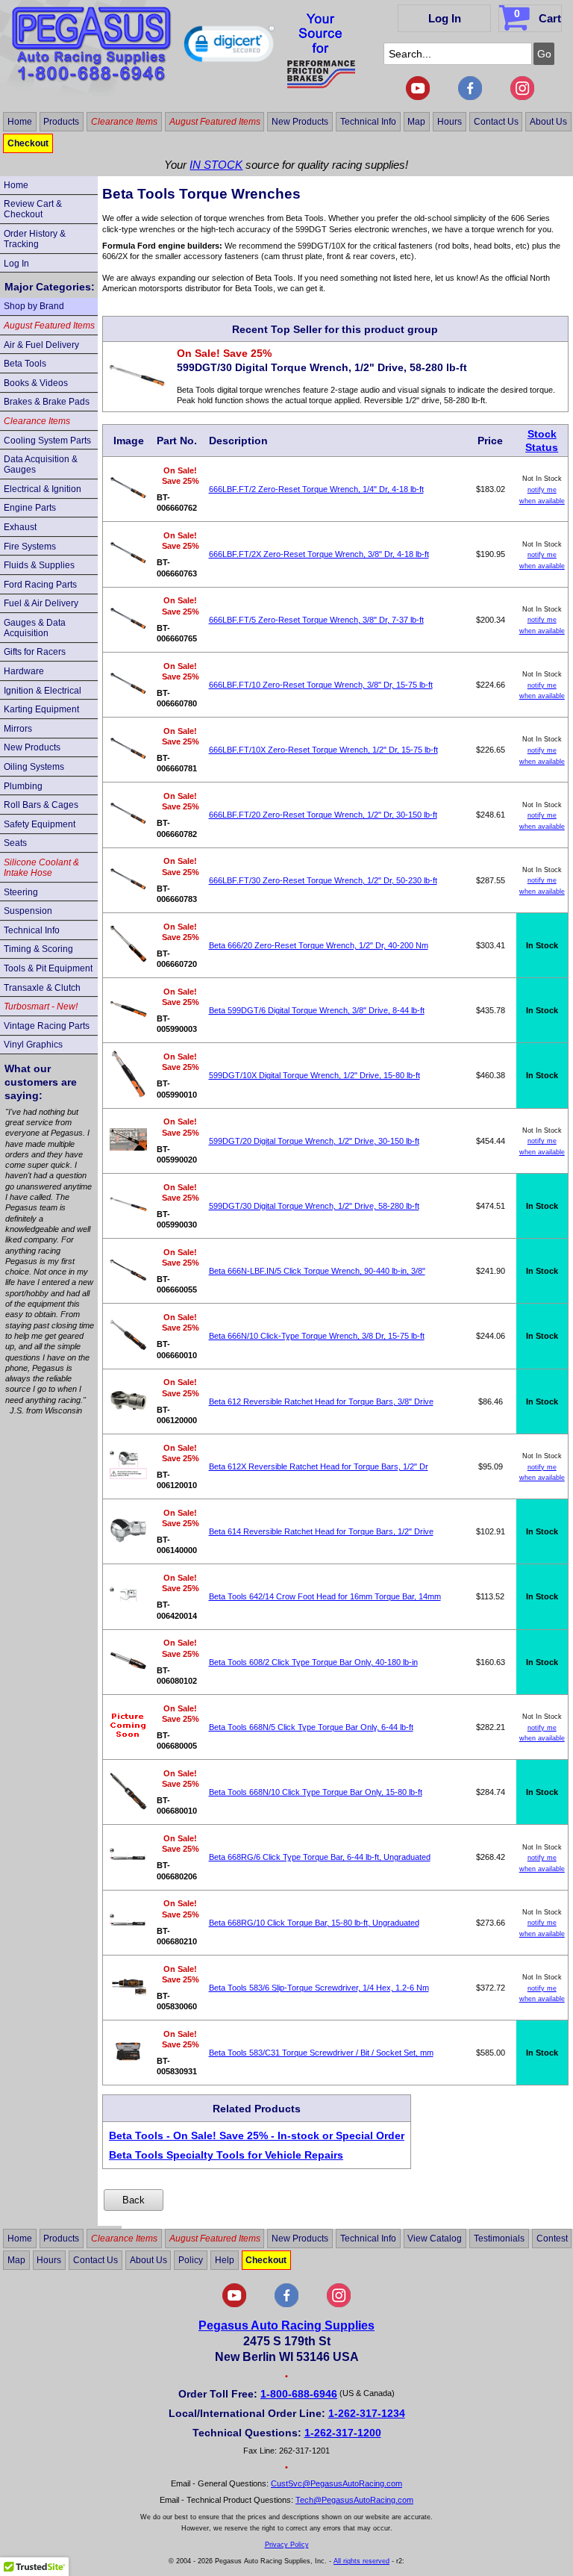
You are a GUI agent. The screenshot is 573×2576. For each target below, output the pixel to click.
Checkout (28, 143)
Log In (445, 18)
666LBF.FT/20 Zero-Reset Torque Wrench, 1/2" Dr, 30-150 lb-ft (323, 815)
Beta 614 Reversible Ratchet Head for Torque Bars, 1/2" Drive (321, 1531)
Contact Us (496, 122)
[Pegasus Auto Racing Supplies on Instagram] (522, 97)
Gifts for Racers (35, 652)
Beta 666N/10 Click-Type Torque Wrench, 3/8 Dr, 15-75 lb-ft (317, 1336)
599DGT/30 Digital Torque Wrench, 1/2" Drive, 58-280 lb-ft (314, 1206)
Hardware (24, 671)
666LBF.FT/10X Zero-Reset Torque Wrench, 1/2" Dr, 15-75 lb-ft (323, 750)
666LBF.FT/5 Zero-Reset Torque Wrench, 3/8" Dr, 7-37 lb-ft (316, 620)
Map (416, 122)
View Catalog (435, 2239)
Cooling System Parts (47, 441)
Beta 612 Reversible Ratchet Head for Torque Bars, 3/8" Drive (321, 1401)
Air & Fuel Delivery (41, 345)
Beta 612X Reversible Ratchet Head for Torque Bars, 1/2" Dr (319, 1466)
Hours (450, 122)
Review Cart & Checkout (33, 209)
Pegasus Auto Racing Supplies (286, 2325)
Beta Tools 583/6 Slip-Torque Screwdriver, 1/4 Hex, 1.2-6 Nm (319, 1988)
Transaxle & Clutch (42, 988)
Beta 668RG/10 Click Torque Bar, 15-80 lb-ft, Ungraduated (314, 1923)
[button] (229, 47)
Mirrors (18, 729)
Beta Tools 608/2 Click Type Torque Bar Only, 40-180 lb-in (313, 1662)
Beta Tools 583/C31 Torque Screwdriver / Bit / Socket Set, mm (321, 2053)
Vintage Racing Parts (47, 1026)
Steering (21, 892)
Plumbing (23, 786)
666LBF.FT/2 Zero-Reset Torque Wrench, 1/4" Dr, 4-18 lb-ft (316, 489)
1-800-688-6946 (299, 2394)
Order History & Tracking (35, 239)
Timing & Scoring (38, 949)
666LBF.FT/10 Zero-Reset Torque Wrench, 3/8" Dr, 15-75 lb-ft (321, 685)
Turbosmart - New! (41, 1007)
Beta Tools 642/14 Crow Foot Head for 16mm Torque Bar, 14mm (325, 1596)
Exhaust (20, 527)
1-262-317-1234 (367, 2413)
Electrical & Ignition (43, 489)
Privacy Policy (287, 2545)
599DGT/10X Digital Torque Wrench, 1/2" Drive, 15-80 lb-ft (314, 1075)
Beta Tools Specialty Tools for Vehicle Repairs (226, 2155)
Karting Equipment (41, 709)
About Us (548, 122)
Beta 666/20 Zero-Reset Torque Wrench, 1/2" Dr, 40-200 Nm (319, 945)
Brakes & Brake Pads (47, 402)
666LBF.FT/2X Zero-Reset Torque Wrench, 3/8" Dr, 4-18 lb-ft (319, 554)
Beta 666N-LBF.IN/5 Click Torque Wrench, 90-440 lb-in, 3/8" (317, 1271)
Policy (191, 2260)
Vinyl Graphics (33, 1045)
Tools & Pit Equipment (48, 968)
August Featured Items (215, 122)
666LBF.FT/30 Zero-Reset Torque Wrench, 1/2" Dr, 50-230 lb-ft (323, 880)
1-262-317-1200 (343, 2433)
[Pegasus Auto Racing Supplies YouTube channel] (418, 97)
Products (61, 122)
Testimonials (499, 2239)
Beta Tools (25, 364)
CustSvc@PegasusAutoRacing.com (336, 2483)
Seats (15, 843)
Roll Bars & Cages (41, 805)
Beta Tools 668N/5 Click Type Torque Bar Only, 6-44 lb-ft (311, 1727)
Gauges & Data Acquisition (35, 628)
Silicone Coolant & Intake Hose (41, 868)
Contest (552, 2239)
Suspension (28, 911)
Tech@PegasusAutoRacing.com (354, 2500)
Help (225, 2260)
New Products (300, 122)
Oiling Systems (34, 767)
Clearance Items (124, 122)
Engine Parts (30, 508)
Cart (538, 16)
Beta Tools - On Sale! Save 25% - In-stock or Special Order (257, 2135)
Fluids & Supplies (39, 565)
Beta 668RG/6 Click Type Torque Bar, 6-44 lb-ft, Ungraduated (320, 1857)
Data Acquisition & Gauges (41, 464)
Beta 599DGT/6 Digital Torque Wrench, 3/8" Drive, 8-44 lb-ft (317, 1010)
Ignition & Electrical (43, 691)
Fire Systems (30, 547)
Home (20, 122)
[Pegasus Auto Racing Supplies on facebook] (470, 97)
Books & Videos (36, 383)
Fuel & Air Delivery (41, 603)
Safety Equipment (40, 824)
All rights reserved (361, 2561)
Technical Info (368, 122)
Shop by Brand (34, 306)
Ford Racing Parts (40, 585)
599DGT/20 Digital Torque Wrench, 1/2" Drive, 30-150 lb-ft (314, 1141)
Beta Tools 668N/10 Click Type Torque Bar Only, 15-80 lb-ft (316, 1792)
